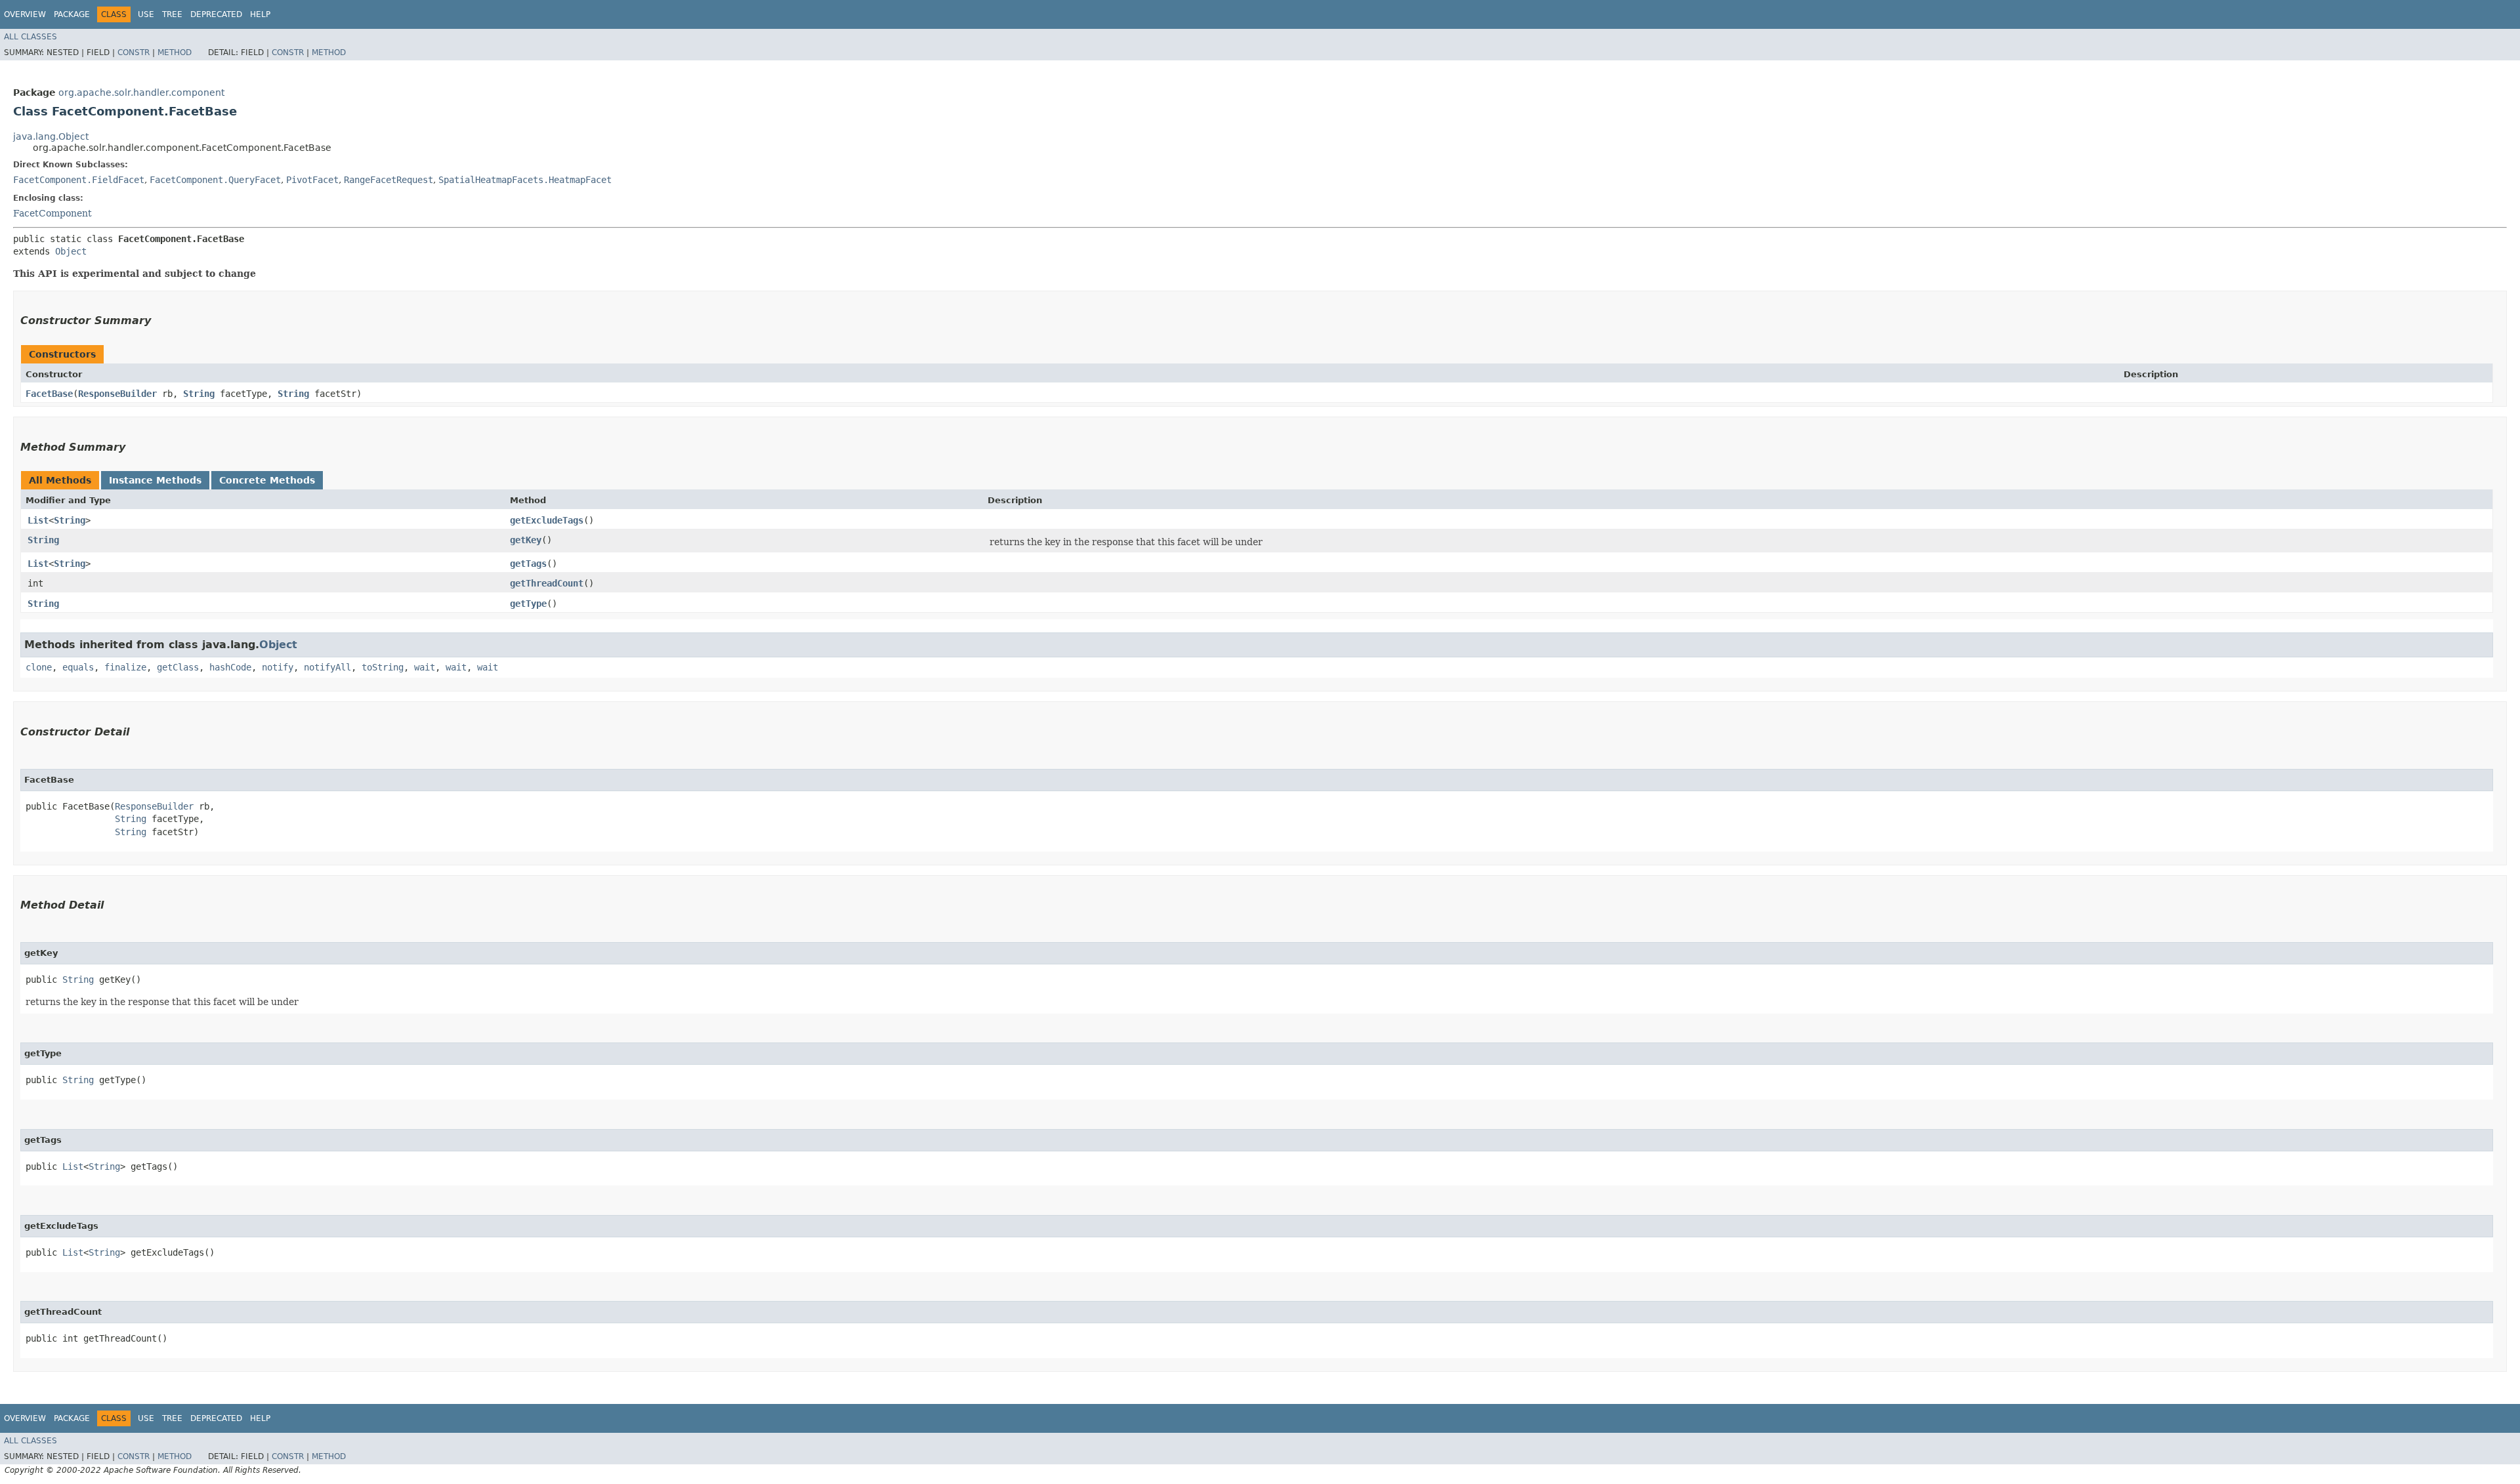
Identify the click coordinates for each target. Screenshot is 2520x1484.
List (38, 520)
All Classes (31, 37)
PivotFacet (312, 180)
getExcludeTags (547, 520)
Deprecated (216, 14)
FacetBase (49, 394)
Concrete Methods (267, 480)
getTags (528, 564)
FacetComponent (52, 213)
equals (78, 667)
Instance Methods (155, 480)
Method (175, 52)
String (199, 394)
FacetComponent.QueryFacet (215, 180)
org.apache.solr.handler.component (141, 93)
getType (528, 604)
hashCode (230, 667)
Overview (25, 14)
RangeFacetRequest (388, 180)
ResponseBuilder (117, 394)
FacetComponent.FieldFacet (79, 180)
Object (71, 251)
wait (425, 667)
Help (260, 14)
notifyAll (327, 667)
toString (383, 667)
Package (72, 14)
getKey (526, 540)
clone (39, 667)
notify (278, 667)
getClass (178, 667)
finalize (125, 667)
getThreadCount (547, 583)
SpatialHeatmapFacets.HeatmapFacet (525, 180)
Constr (134, 52)
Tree (172, 14)
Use (146, 14)
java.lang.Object (51, 136)
